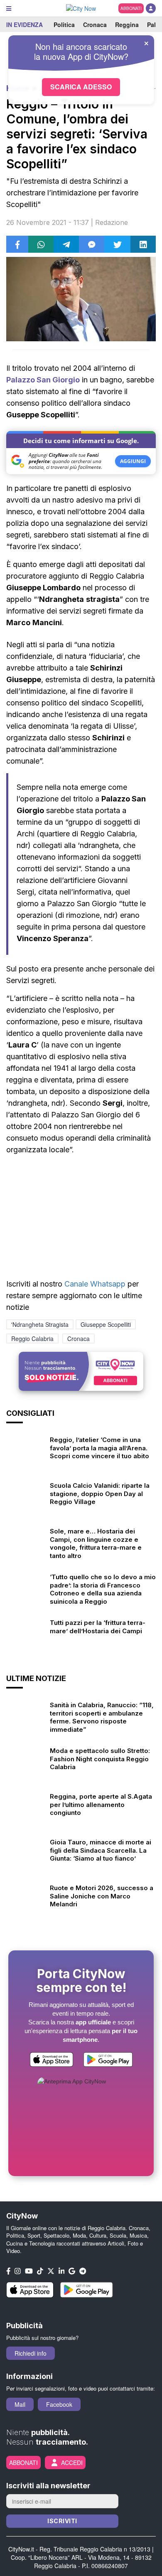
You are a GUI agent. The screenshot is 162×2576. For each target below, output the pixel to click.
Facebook (59, 2404)
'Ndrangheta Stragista (40, 1324)
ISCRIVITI (62, 2521)
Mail (20, 2404)
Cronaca (95, 25)
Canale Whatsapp (95, 1284)
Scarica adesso (81, 87)
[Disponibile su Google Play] (108, 2061)
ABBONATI (131, 8)
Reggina (127, 25)
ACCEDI (72, 2463)
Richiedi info (31, 2353)
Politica (64, 25)
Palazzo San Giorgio (43, 380)
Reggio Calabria (32, 1339)
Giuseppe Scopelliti (106, 1324)
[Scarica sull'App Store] (52, 2061)
